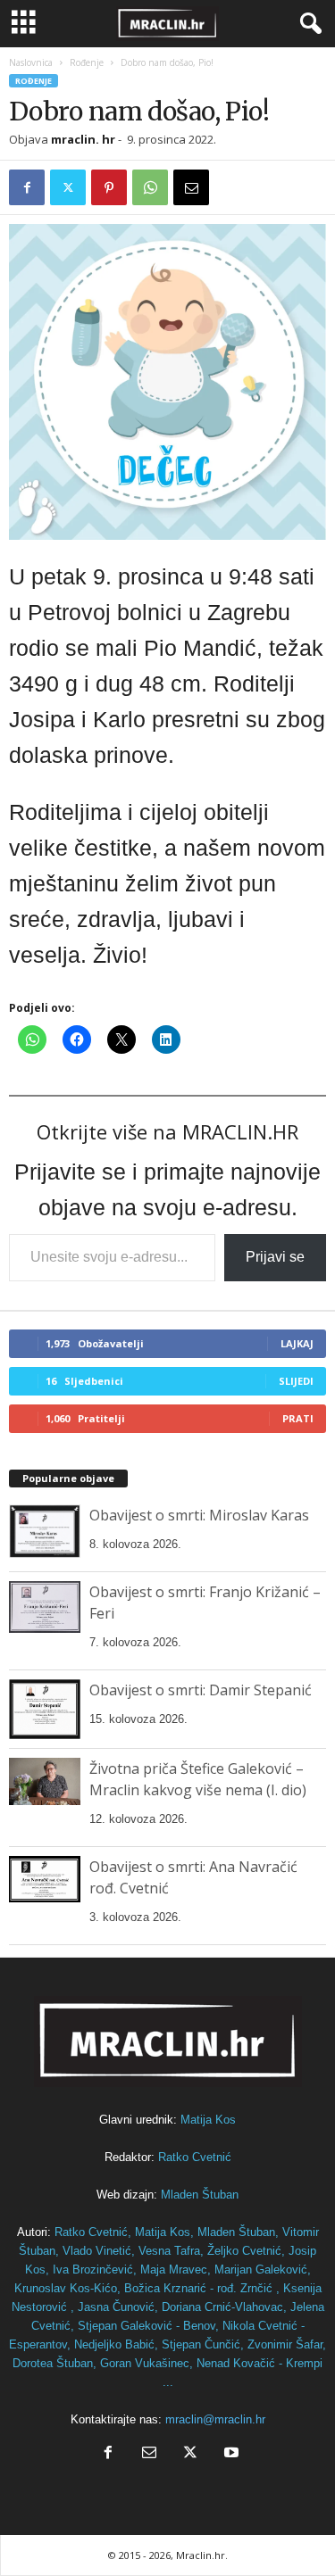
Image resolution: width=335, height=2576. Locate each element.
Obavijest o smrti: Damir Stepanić (201, 1690)
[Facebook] (27, 187)
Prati (298, 1418)
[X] (68, 187)
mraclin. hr (83, 139)
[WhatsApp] (150, 187)
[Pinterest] (109, 187)
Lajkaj (297, 1343)
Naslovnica (31, 62)
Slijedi (296, 1381)
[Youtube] (230, 2454)
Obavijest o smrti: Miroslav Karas (199, 1515)
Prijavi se (275, 1257)
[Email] (191, 187)
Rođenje (87, 62)
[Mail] (149, 2454)
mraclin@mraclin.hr (215, 2419)
